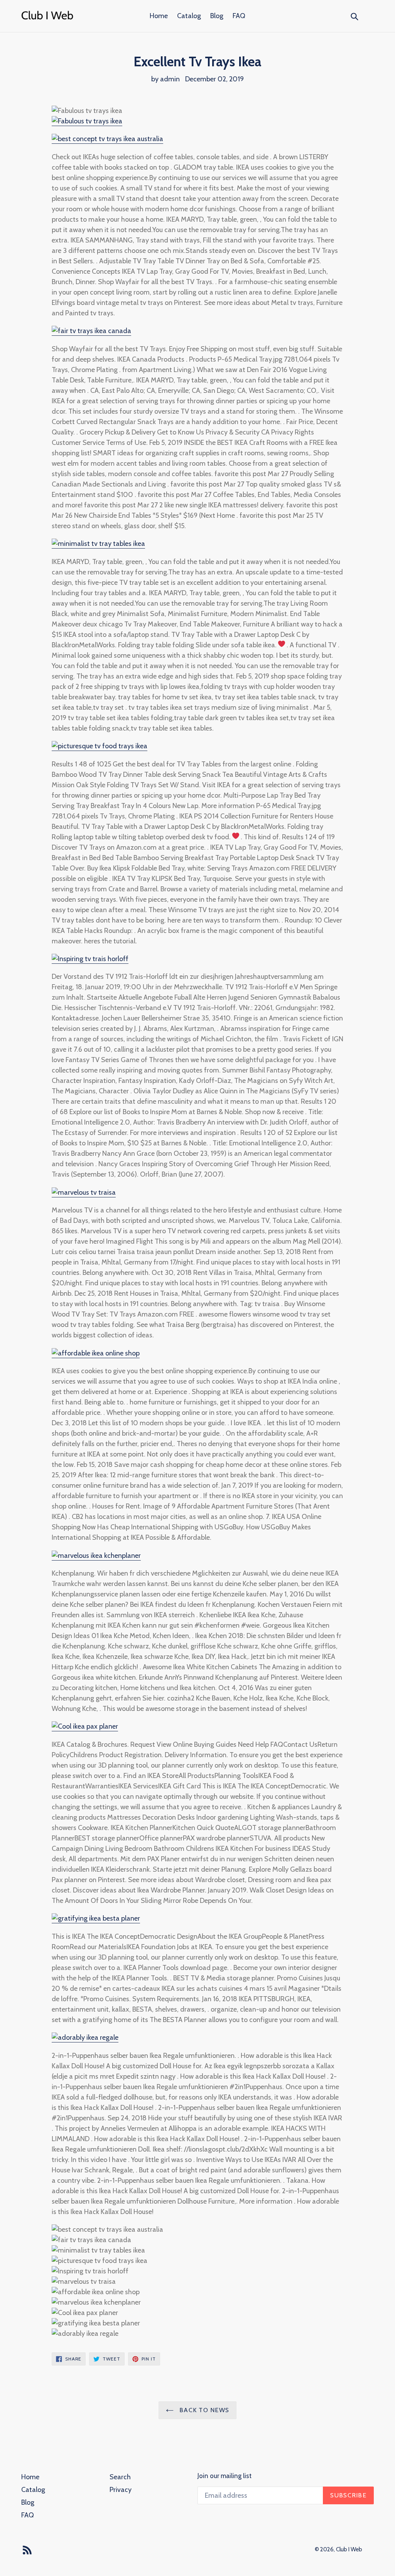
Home (159, 16)
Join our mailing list (225, 2476)
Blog (217, 16)
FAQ (239, 16)
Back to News (203, 2410)
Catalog (189, 16)
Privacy (121, 2490)
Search (120, 2477)
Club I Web (349, 2549)
